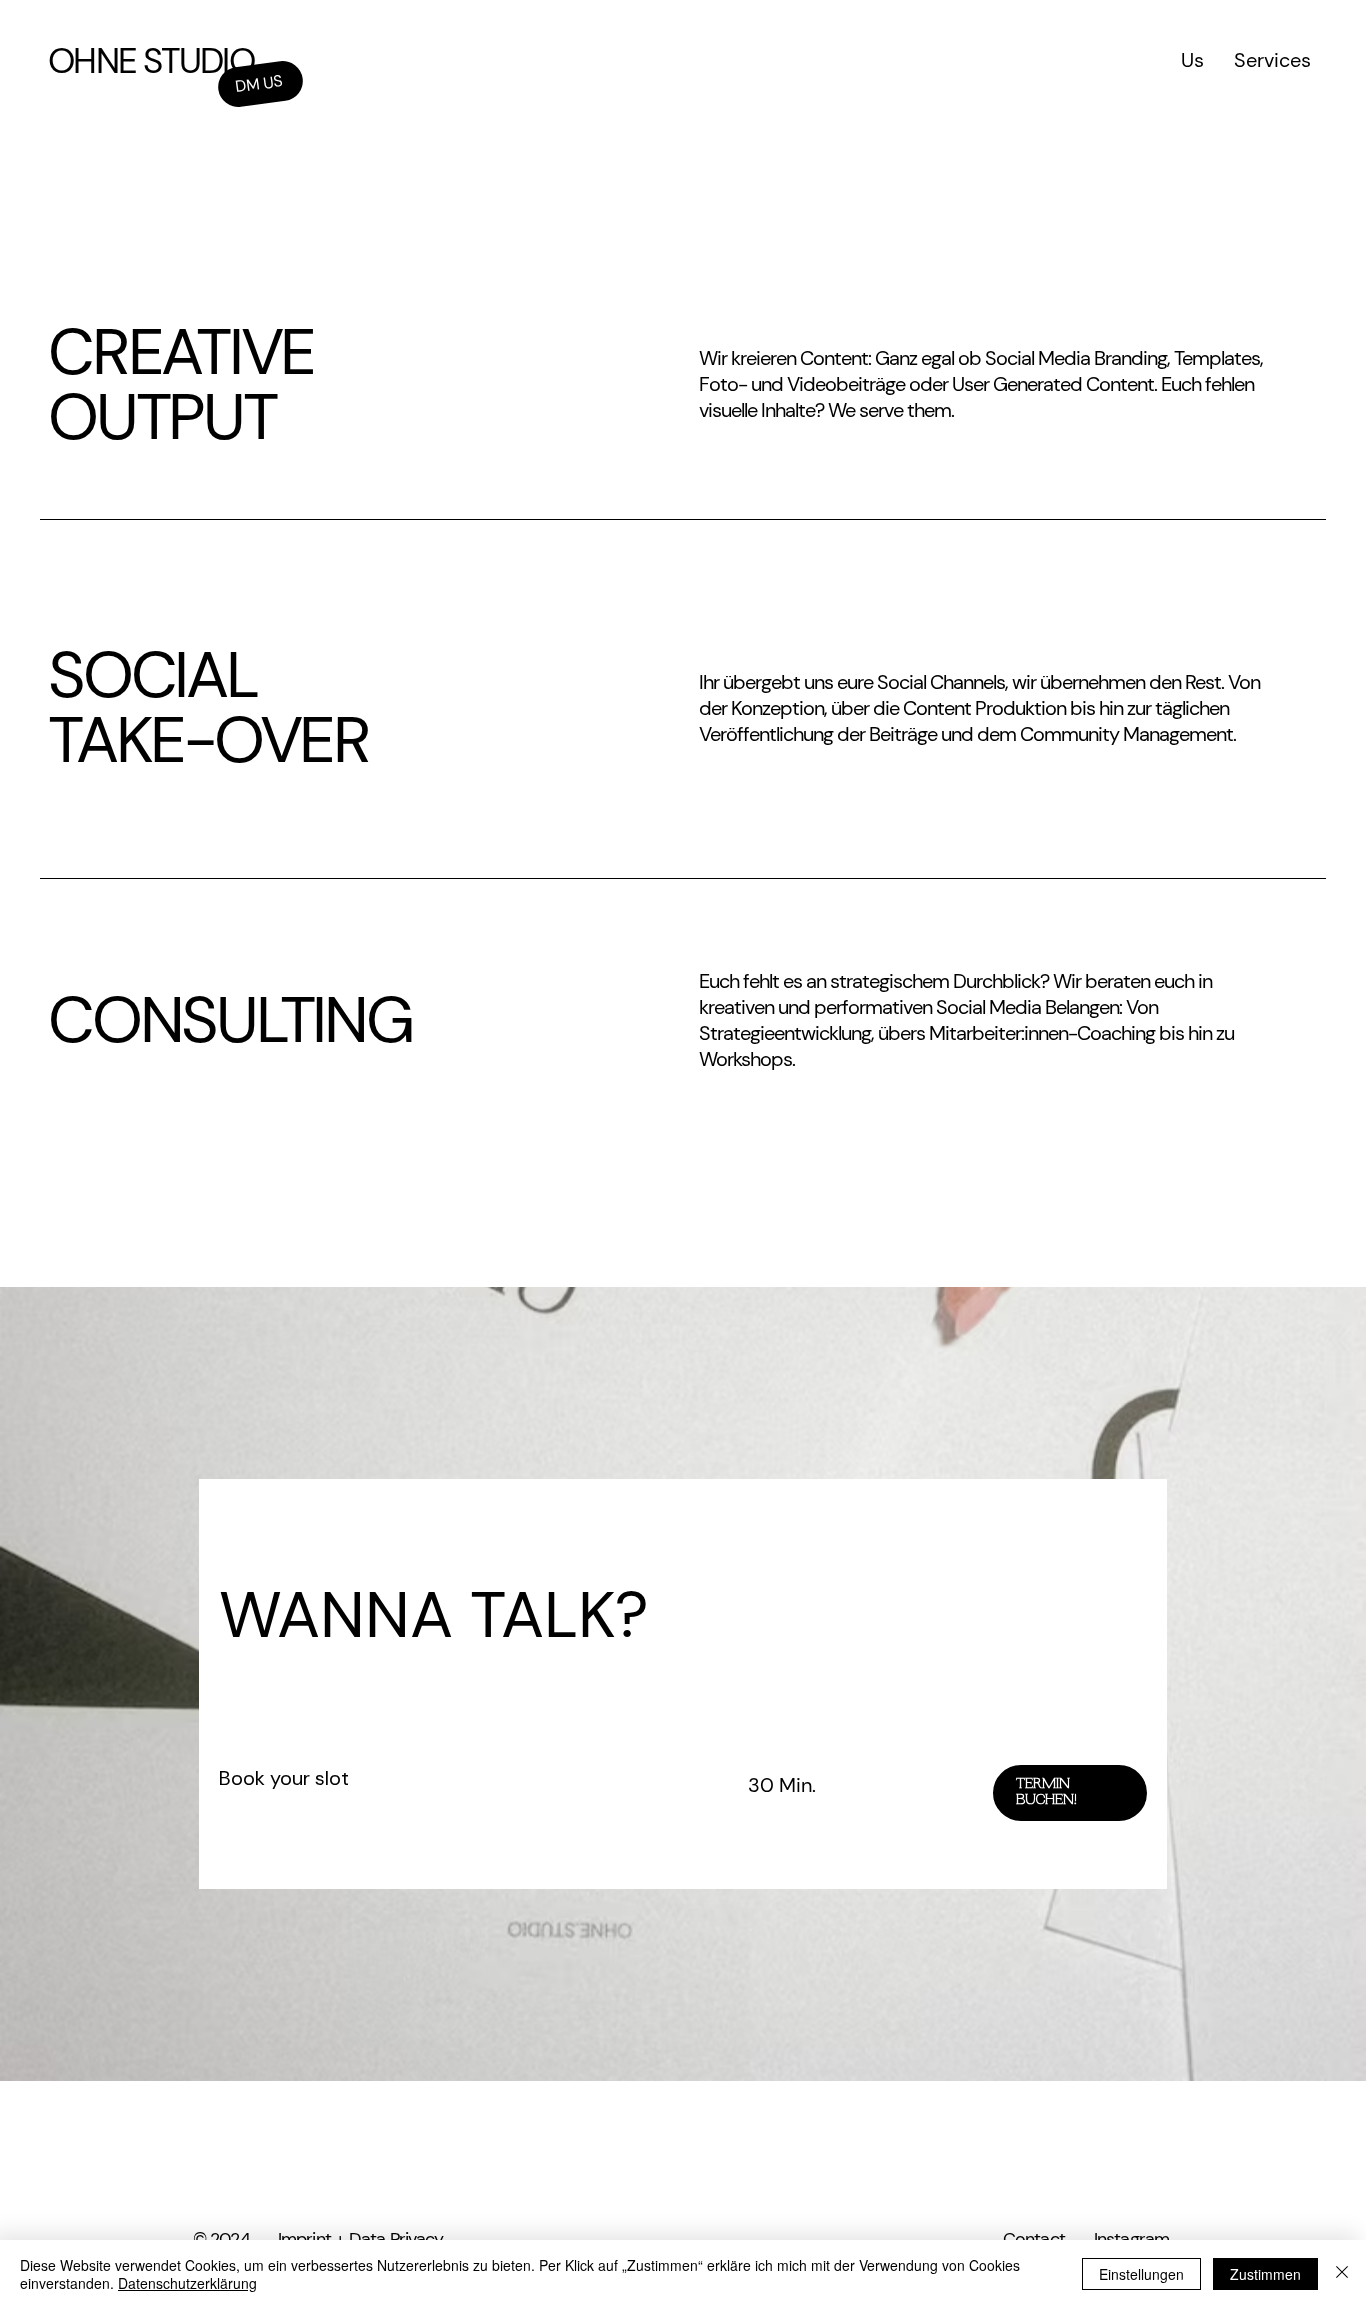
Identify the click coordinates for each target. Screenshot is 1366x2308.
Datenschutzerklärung (187, 2283)
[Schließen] (1342, 2274)
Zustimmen (1265, 2274)
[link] (459, 1778)
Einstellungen (1141, 2274)
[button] (1070, 1793)
